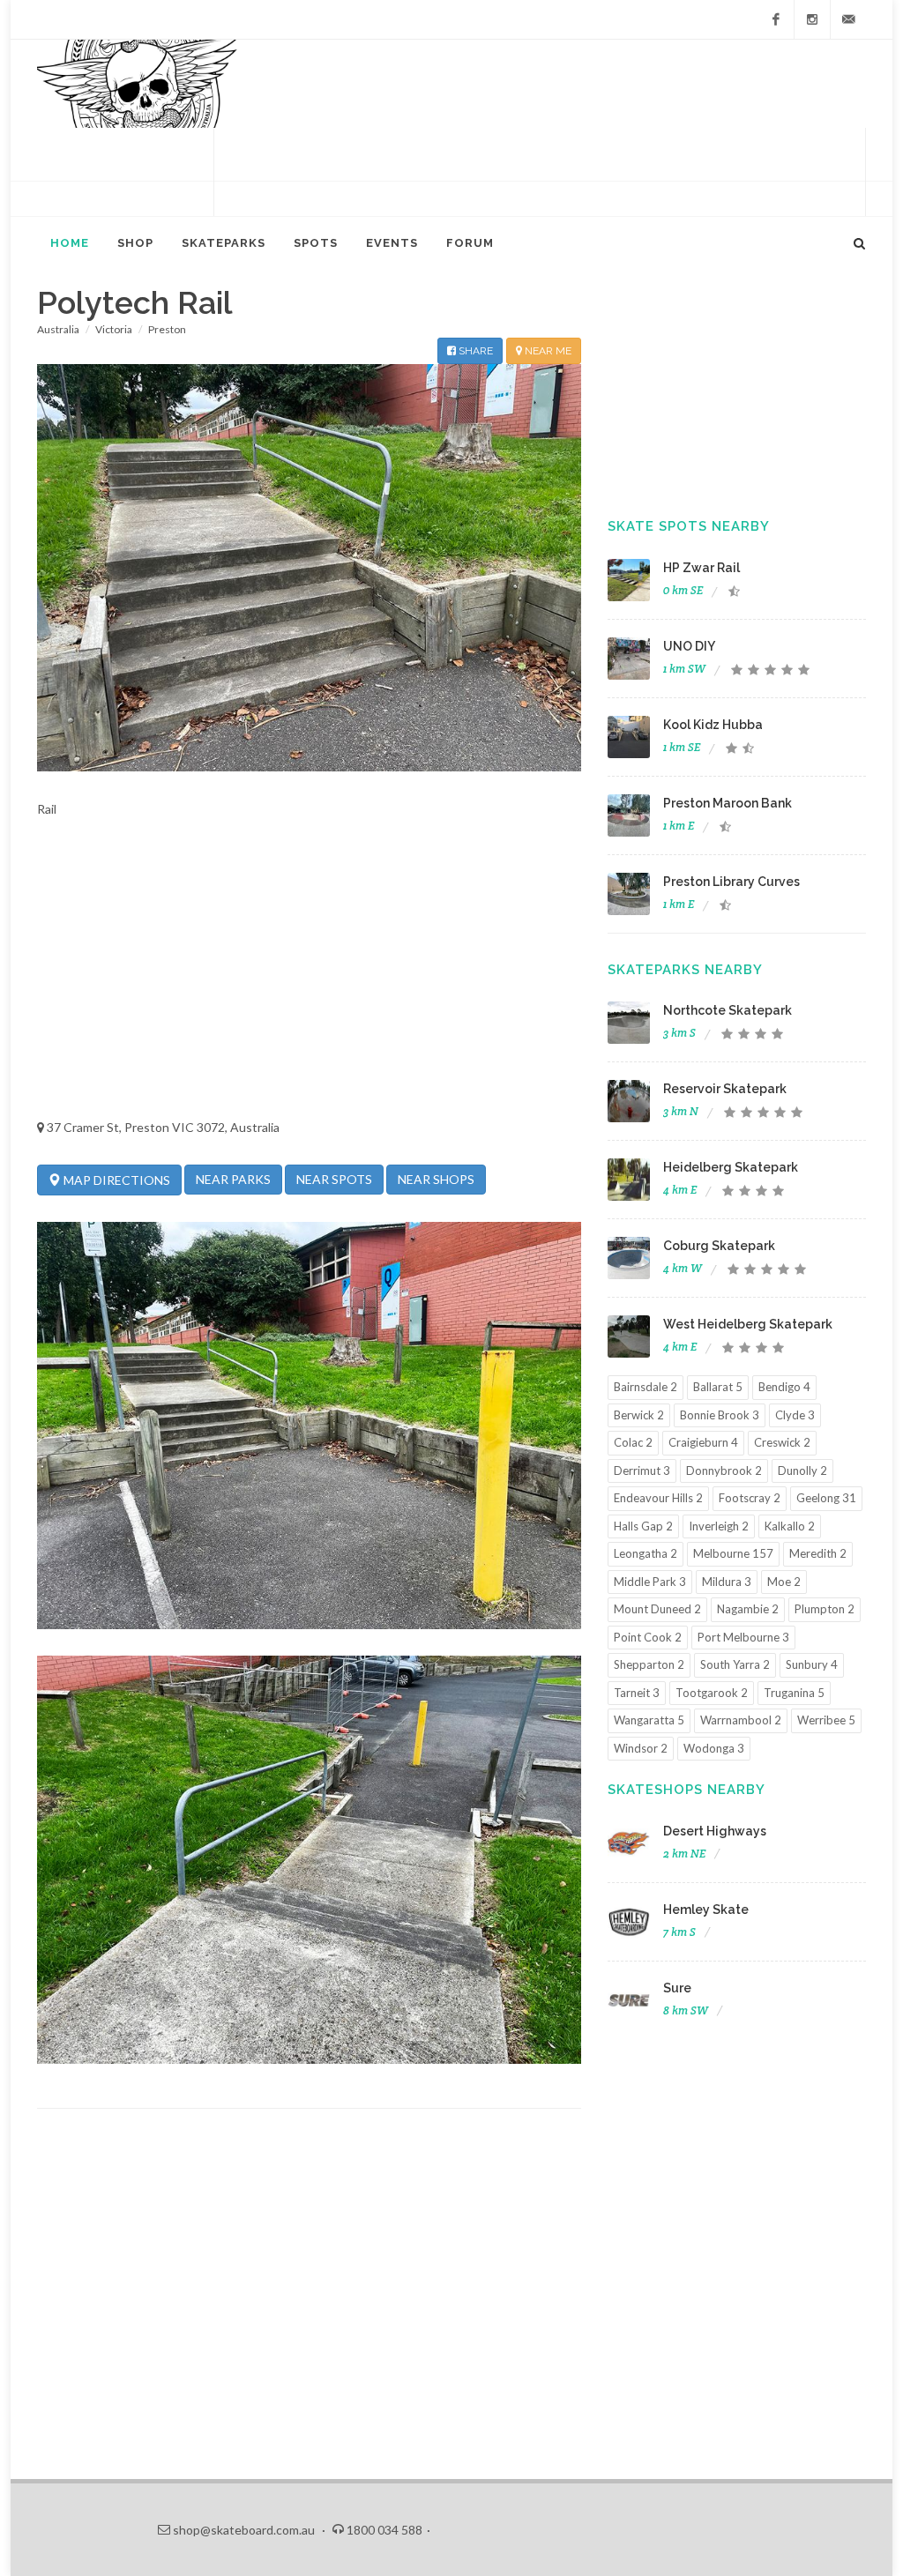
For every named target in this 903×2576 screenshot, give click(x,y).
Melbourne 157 (733, 1553)
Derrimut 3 (642, 1470)
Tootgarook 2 (712, 1693)
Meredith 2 (818, 1553)
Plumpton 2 (825, 1609)
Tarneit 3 (637, 1693)
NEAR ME (547, 351)
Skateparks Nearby (685, 970)
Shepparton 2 (649, 1664)
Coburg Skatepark (719, 1246)
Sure (677, 1988)
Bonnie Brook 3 (720, 1415)
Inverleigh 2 (719, 1526)
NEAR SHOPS (436, 1179)
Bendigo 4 (784, 1387)
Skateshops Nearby (687, 1790)
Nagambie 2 (748, 1609)
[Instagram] (812, 19)
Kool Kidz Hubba (713, 725)
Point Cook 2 (648, 1637)
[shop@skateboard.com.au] (848, 19)
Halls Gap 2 (643, 1526)
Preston (167, 329)
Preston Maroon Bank (728, 803)
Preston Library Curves (731, 882)
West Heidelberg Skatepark (748, 1324)
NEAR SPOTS (334, 1179)
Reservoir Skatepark (725, 1089)
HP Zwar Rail (702, 568)
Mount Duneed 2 (657, 1609)
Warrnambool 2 (741, 1720)
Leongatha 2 (646, 1553)
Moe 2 (784, 1582)
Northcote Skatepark (728, 1010)
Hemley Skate (706, 1910)
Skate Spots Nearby (689, 526)
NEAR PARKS (233, 1179)
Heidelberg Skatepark (731, 1167)
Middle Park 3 (650, 1582)
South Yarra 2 (735, 1664)
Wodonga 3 (714, 1748)
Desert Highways (715, 1831)
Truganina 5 (794, 1693)
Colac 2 (633, 1442)
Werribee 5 (826, 1720)
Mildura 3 (727, 1582)
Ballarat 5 (718, 1387)
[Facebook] (776, 19)
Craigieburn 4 (703, 1442)
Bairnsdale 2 (646, 1387)
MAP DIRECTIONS (116, 1180)
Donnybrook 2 (724, 1470)
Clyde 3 (795, 1415)
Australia (58, 329)
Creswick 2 (782, 1442)
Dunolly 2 (802, 1470)
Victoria (114, 329)
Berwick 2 (639, 1415)
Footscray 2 (750, 1498)
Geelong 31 (826, 1498)
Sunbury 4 (812, 1664)
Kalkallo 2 (790, 1526)
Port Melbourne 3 (743, 1637)
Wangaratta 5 (649, 1720)
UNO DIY (689, 646)
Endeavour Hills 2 (658, 1498)
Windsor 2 (641, 1748)
